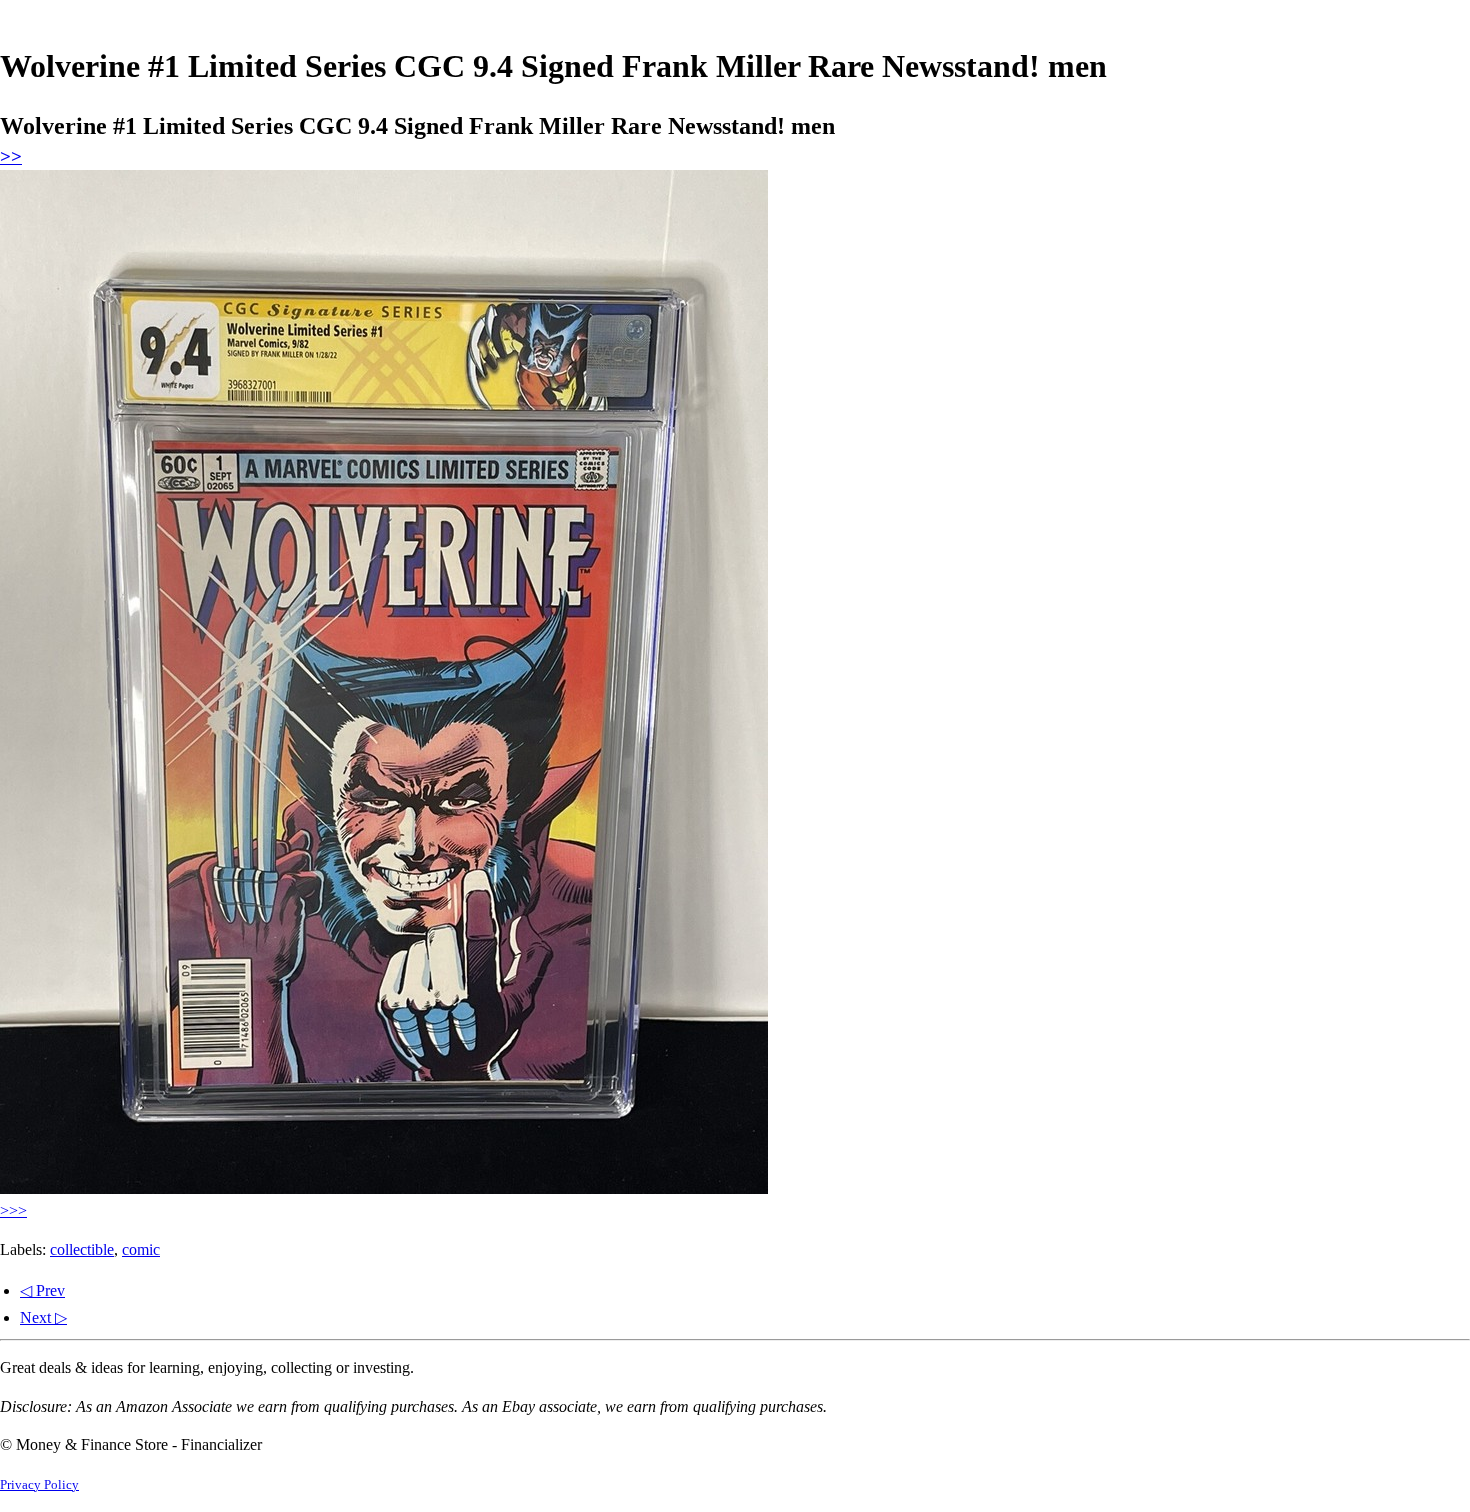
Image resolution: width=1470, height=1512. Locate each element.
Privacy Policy (39, 1485)
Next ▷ (43, 1317)
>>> (13, 1210)
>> (11, 156)
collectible (82, 1249)
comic (141, 1249)
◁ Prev (42, 1290)
